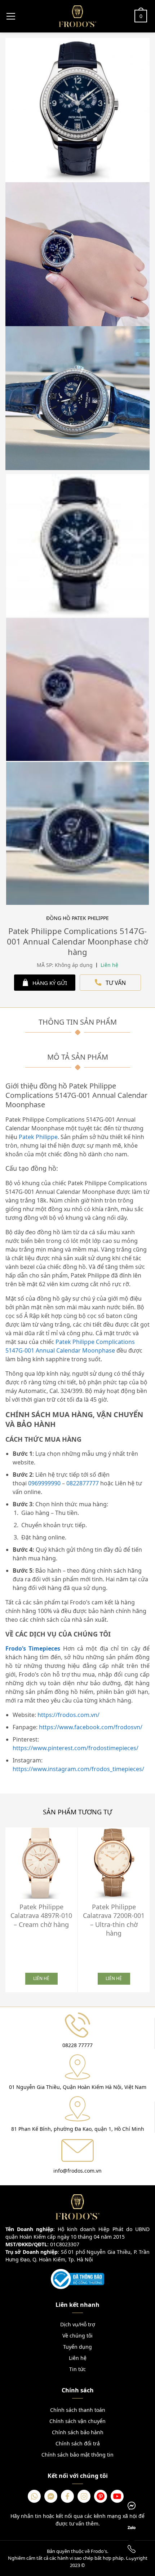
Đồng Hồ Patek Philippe (77, 918)
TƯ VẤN (116, 983)
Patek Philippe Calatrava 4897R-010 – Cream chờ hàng (41, 1916)
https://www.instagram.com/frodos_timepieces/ (78, 1769)
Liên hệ (78, 2358)
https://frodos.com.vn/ (68, 1715)
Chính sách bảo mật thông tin (77, 2455)
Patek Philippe (38, 1137)
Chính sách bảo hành (78, 2432)
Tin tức (77, 2369)
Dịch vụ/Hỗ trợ (78, 2324)
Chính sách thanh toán (78, 2410)
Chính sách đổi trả (78, 2443)
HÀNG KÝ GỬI (50, 983)
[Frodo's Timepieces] (77, 16)
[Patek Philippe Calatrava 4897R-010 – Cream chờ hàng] (41, 1863)
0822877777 (83, 1483)
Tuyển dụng (77, 2347)
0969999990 (44, 1483)
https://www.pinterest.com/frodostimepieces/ (76, 1748)
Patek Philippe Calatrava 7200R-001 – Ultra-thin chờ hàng (114, 1920)
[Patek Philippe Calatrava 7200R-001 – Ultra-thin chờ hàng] (114, 1863)
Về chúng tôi (77, 2336)
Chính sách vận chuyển (77, 2421)
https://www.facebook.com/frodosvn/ (91, 1727)
